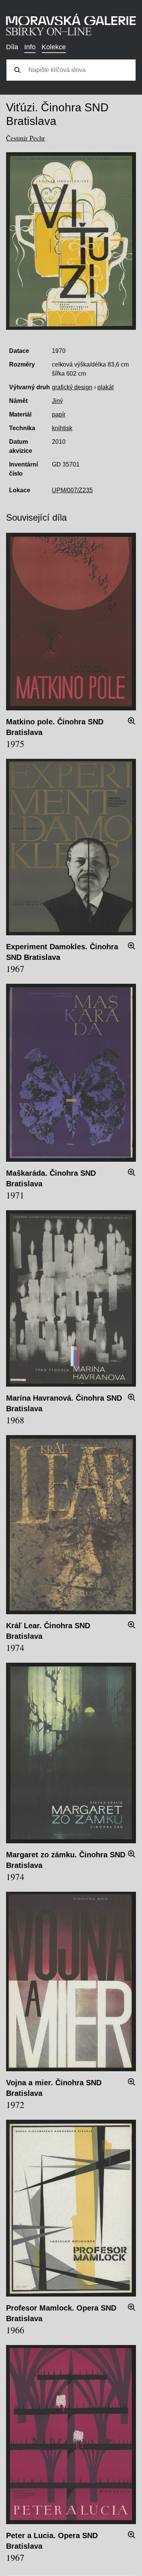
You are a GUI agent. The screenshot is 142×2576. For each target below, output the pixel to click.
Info (30, 47)
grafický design (72, 387)
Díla (12, 47)
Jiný (57, 401)
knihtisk (62, 428)
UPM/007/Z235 (72, 490)
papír (59, 414)
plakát (105, 387)
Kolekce (54, 47)
